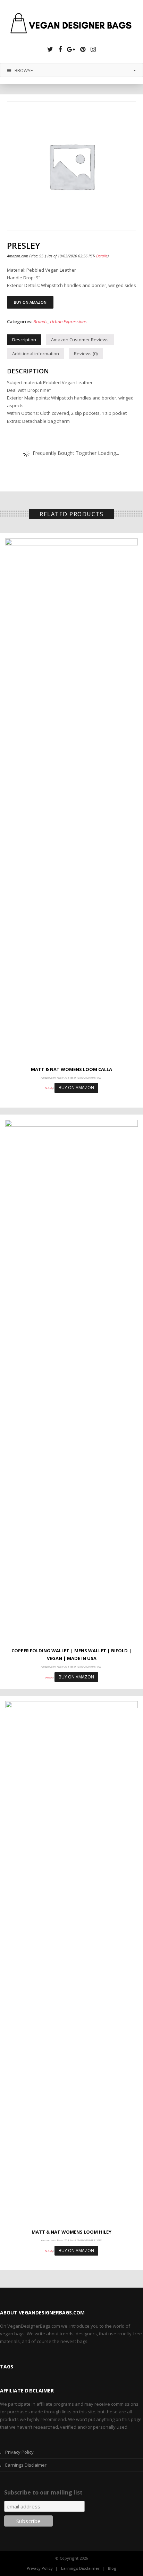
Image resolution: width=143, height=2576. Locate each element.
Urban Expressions (68, 321)
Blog (112, 2568)
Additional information (36, 354)
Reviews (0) (86, 354)
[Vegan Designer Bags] (71, 24)
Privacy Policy (19, 2452)
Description (24, 340)
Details (102, 256)
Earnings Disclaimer (26, 2465)
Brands (40, 321)
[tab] (24, 340)
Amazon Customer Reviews (80, 340)
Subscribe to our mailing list (43, 2492)
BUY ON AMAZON (30, 302)
